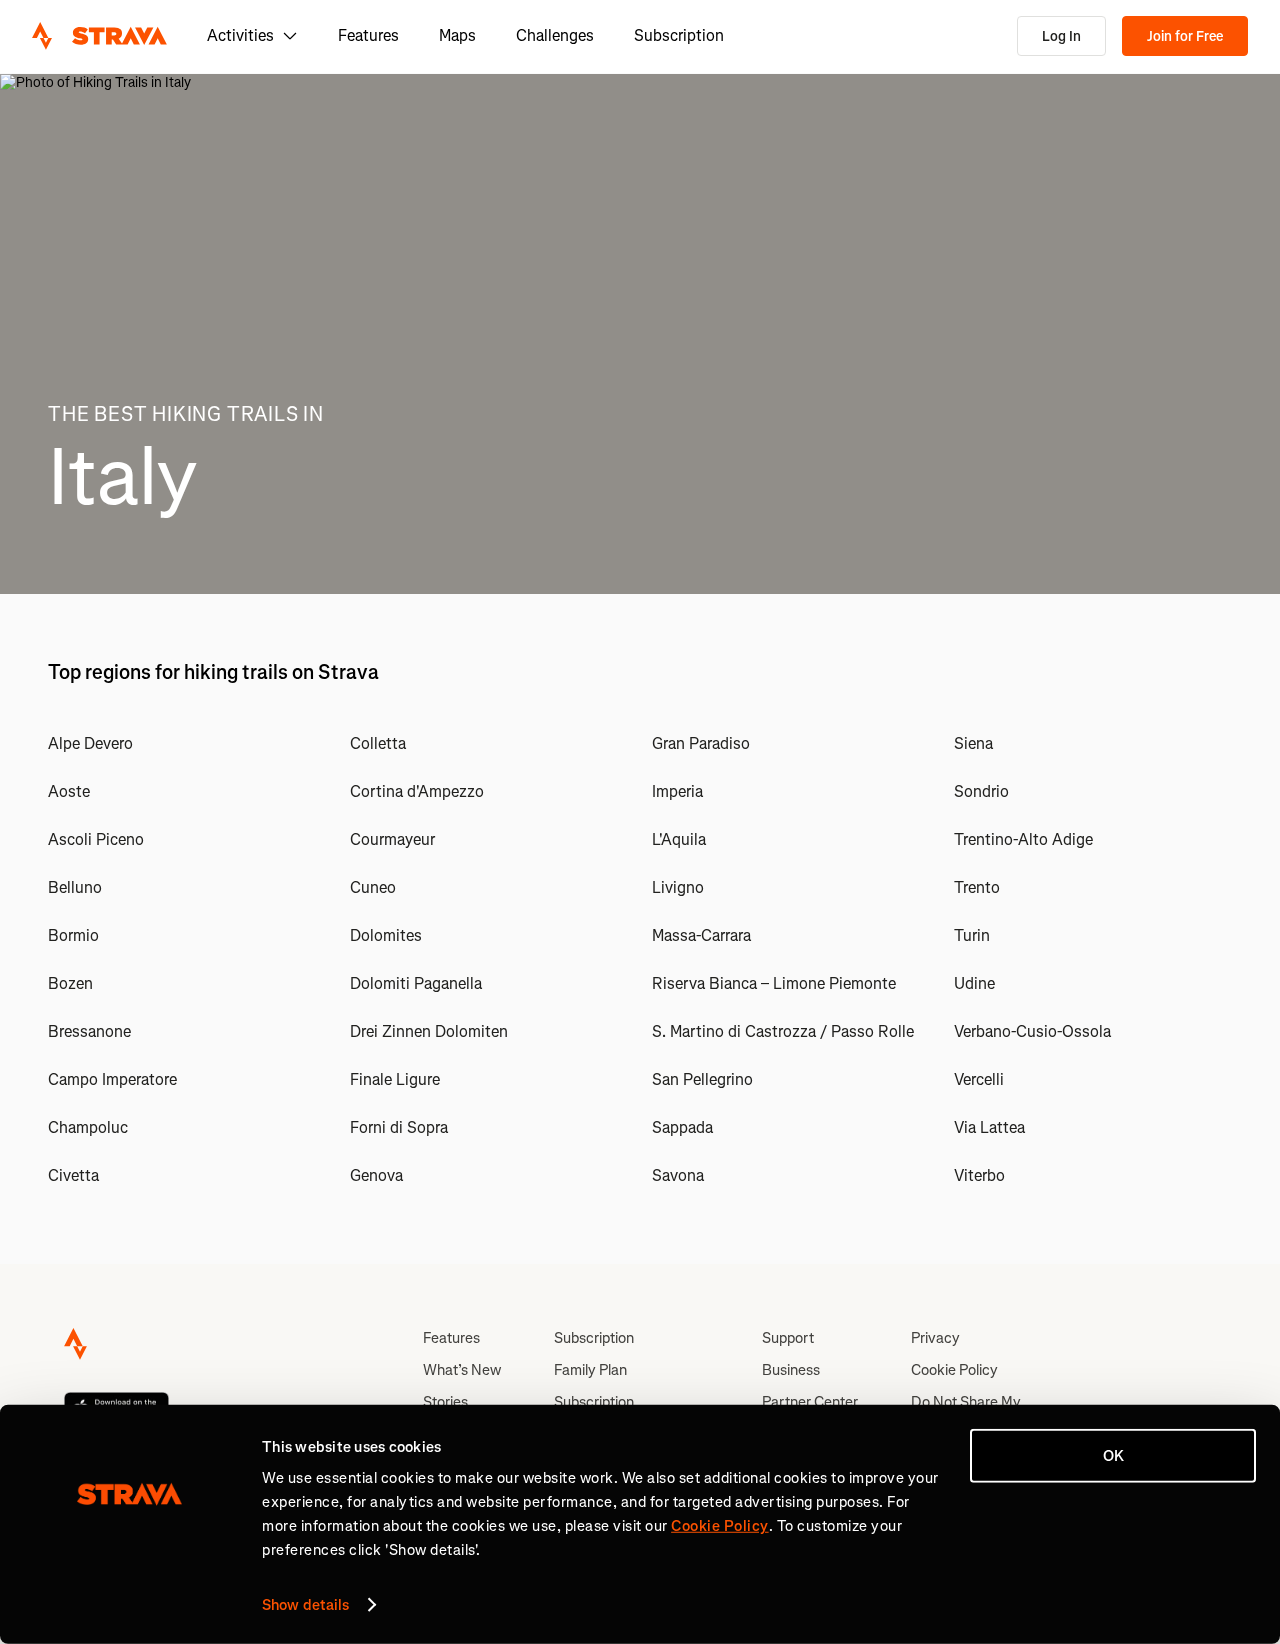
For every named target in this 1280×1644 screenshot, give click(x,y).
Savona (678, 1175)
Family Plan (590, 1370)
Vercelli (979, 1079)
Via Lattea (989, 1127)
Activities (240, 35)
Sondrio (981, 791)
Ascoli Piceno (96, 839)
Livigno (678, 887)
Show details (305, 1605)
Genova (376, 1175)
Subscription (679, 35)
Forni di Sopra (399, 1127)
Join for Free (1185, 36)
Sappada (682, 1127)
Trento (977, 887)
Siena (973, 743)
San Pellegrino (702, 1079)
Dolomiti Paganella (416, 983)
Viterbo (979, 1175)
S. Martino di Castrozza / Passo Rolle (783, 1031)
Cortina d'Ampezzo (417, 791)
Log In (1061, 36)
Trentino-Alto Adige (1023, 839)
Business (791, 1370)
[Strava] (99, 36)
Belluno (75, 887)
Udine (974, 983)
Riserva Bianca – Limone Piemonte (774, 983)
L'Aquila (679, 839)
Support (788, 1338)
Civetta (73, 1175)
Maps (457, 35)
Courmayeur (392, 839)
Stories (445, 1402)
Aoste (69, 791)
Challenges (555, 35)
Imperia (677, 791)
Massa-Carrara (701, 935)
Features (368, 35)
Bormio (73, 935)
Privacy (935, 1338)
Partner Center (810, 1402)
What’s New (462, 1370)
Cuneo (373, 887)
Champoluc (88, 1127)
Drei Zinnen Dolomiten (429, 1031)
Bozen (70, 983)
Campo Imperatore (112, 1079)
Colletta (378, 743)
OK (1113, 1456)
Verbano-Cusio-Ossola (1032, 1031)
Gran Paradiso (701, 743)
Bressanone (89, 1031)
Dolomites (386, 935)
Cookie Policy (954, 1370)
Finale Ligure (395, 1079)
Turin (972, 935)
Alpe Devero (90, 743)
